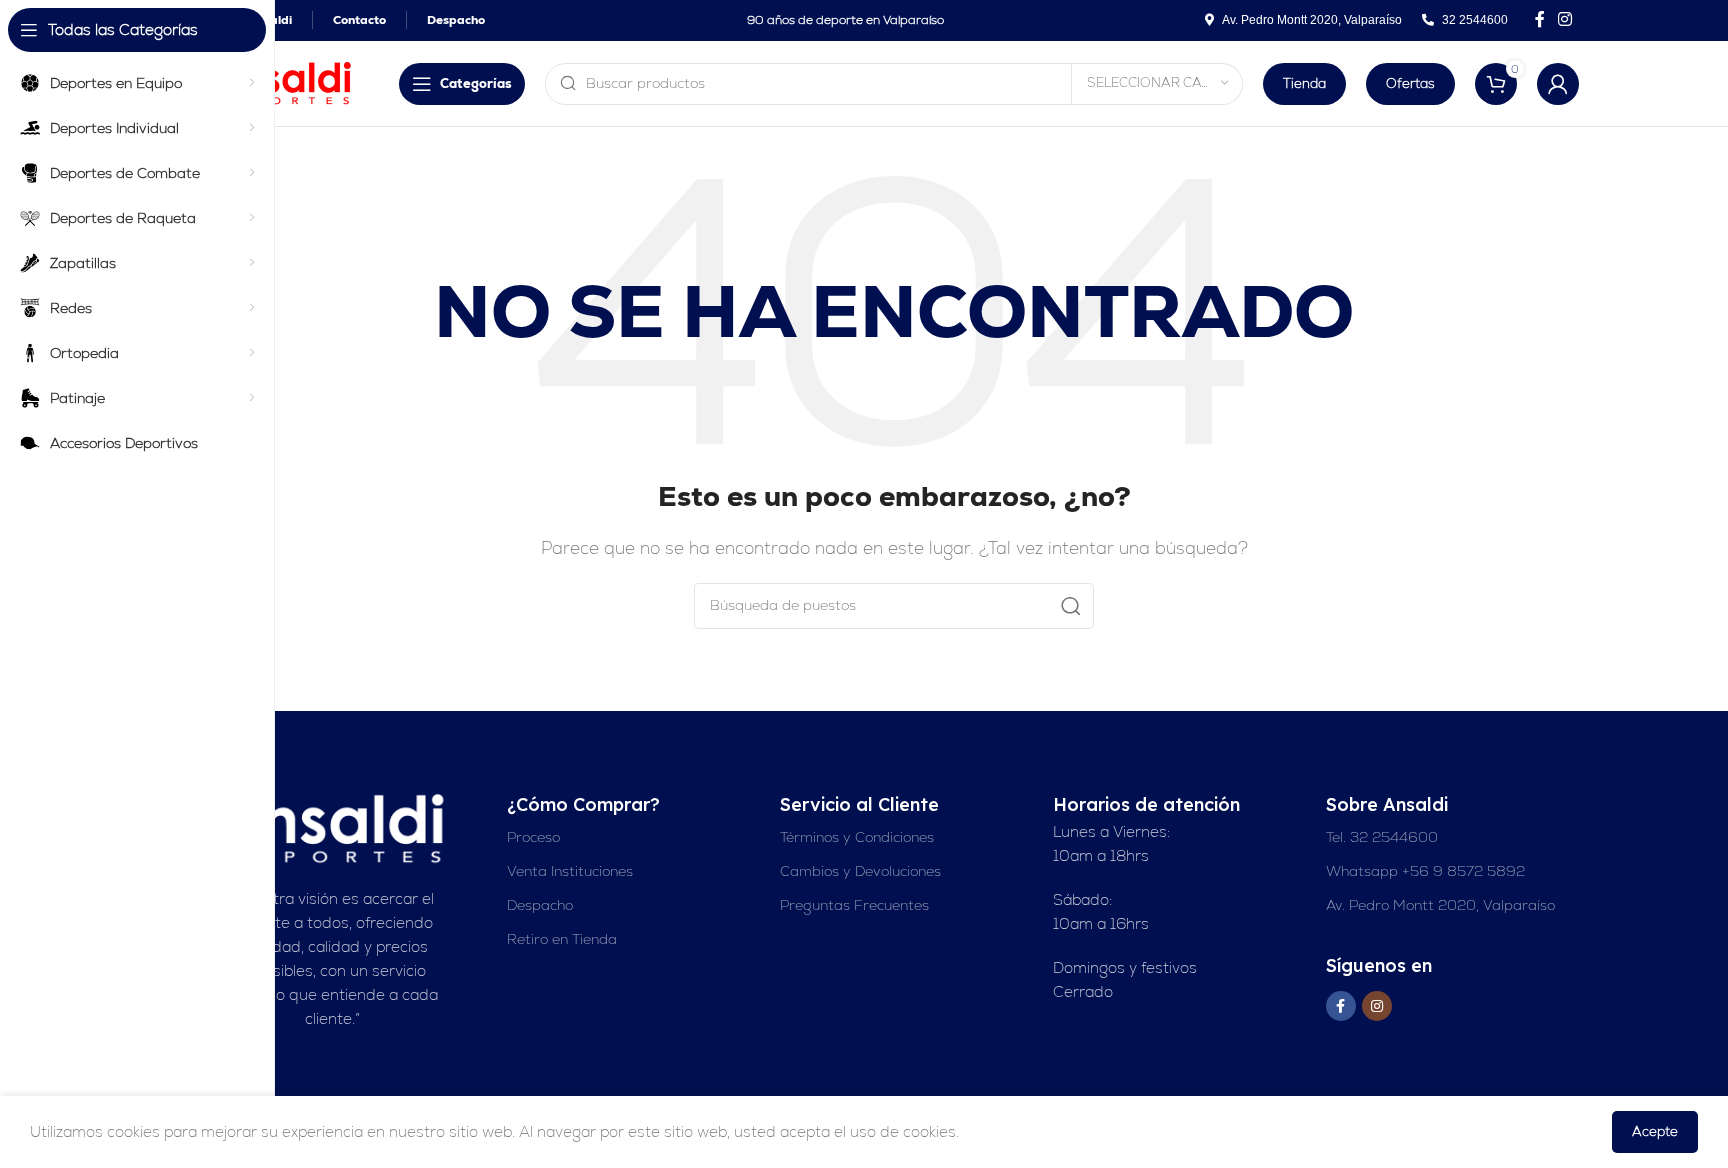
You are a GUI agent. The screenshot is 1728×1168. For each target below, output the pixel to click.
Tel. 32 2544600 (1382, 837)
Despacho (540, 905)
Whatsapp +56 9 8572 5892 (1425, 871)
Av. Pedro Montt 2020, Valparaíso (1440, 905)
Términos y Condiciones (857, 837)
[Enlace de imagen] (333, 827)
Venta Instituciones (570, 871)
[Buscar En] (1071, 606)
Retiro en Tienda (562, 939)
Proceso (533, 837)
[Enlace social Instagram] (1565, 19)
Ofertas (1410, 83)
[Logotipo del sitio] (284, 81)
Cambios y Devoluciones (860, 871)
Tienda (1304, 83)
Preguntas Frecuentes (854, 905)
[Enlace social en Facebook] (1539, 19)
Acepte (1655, 1131)
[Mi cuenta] (1558, 84)
